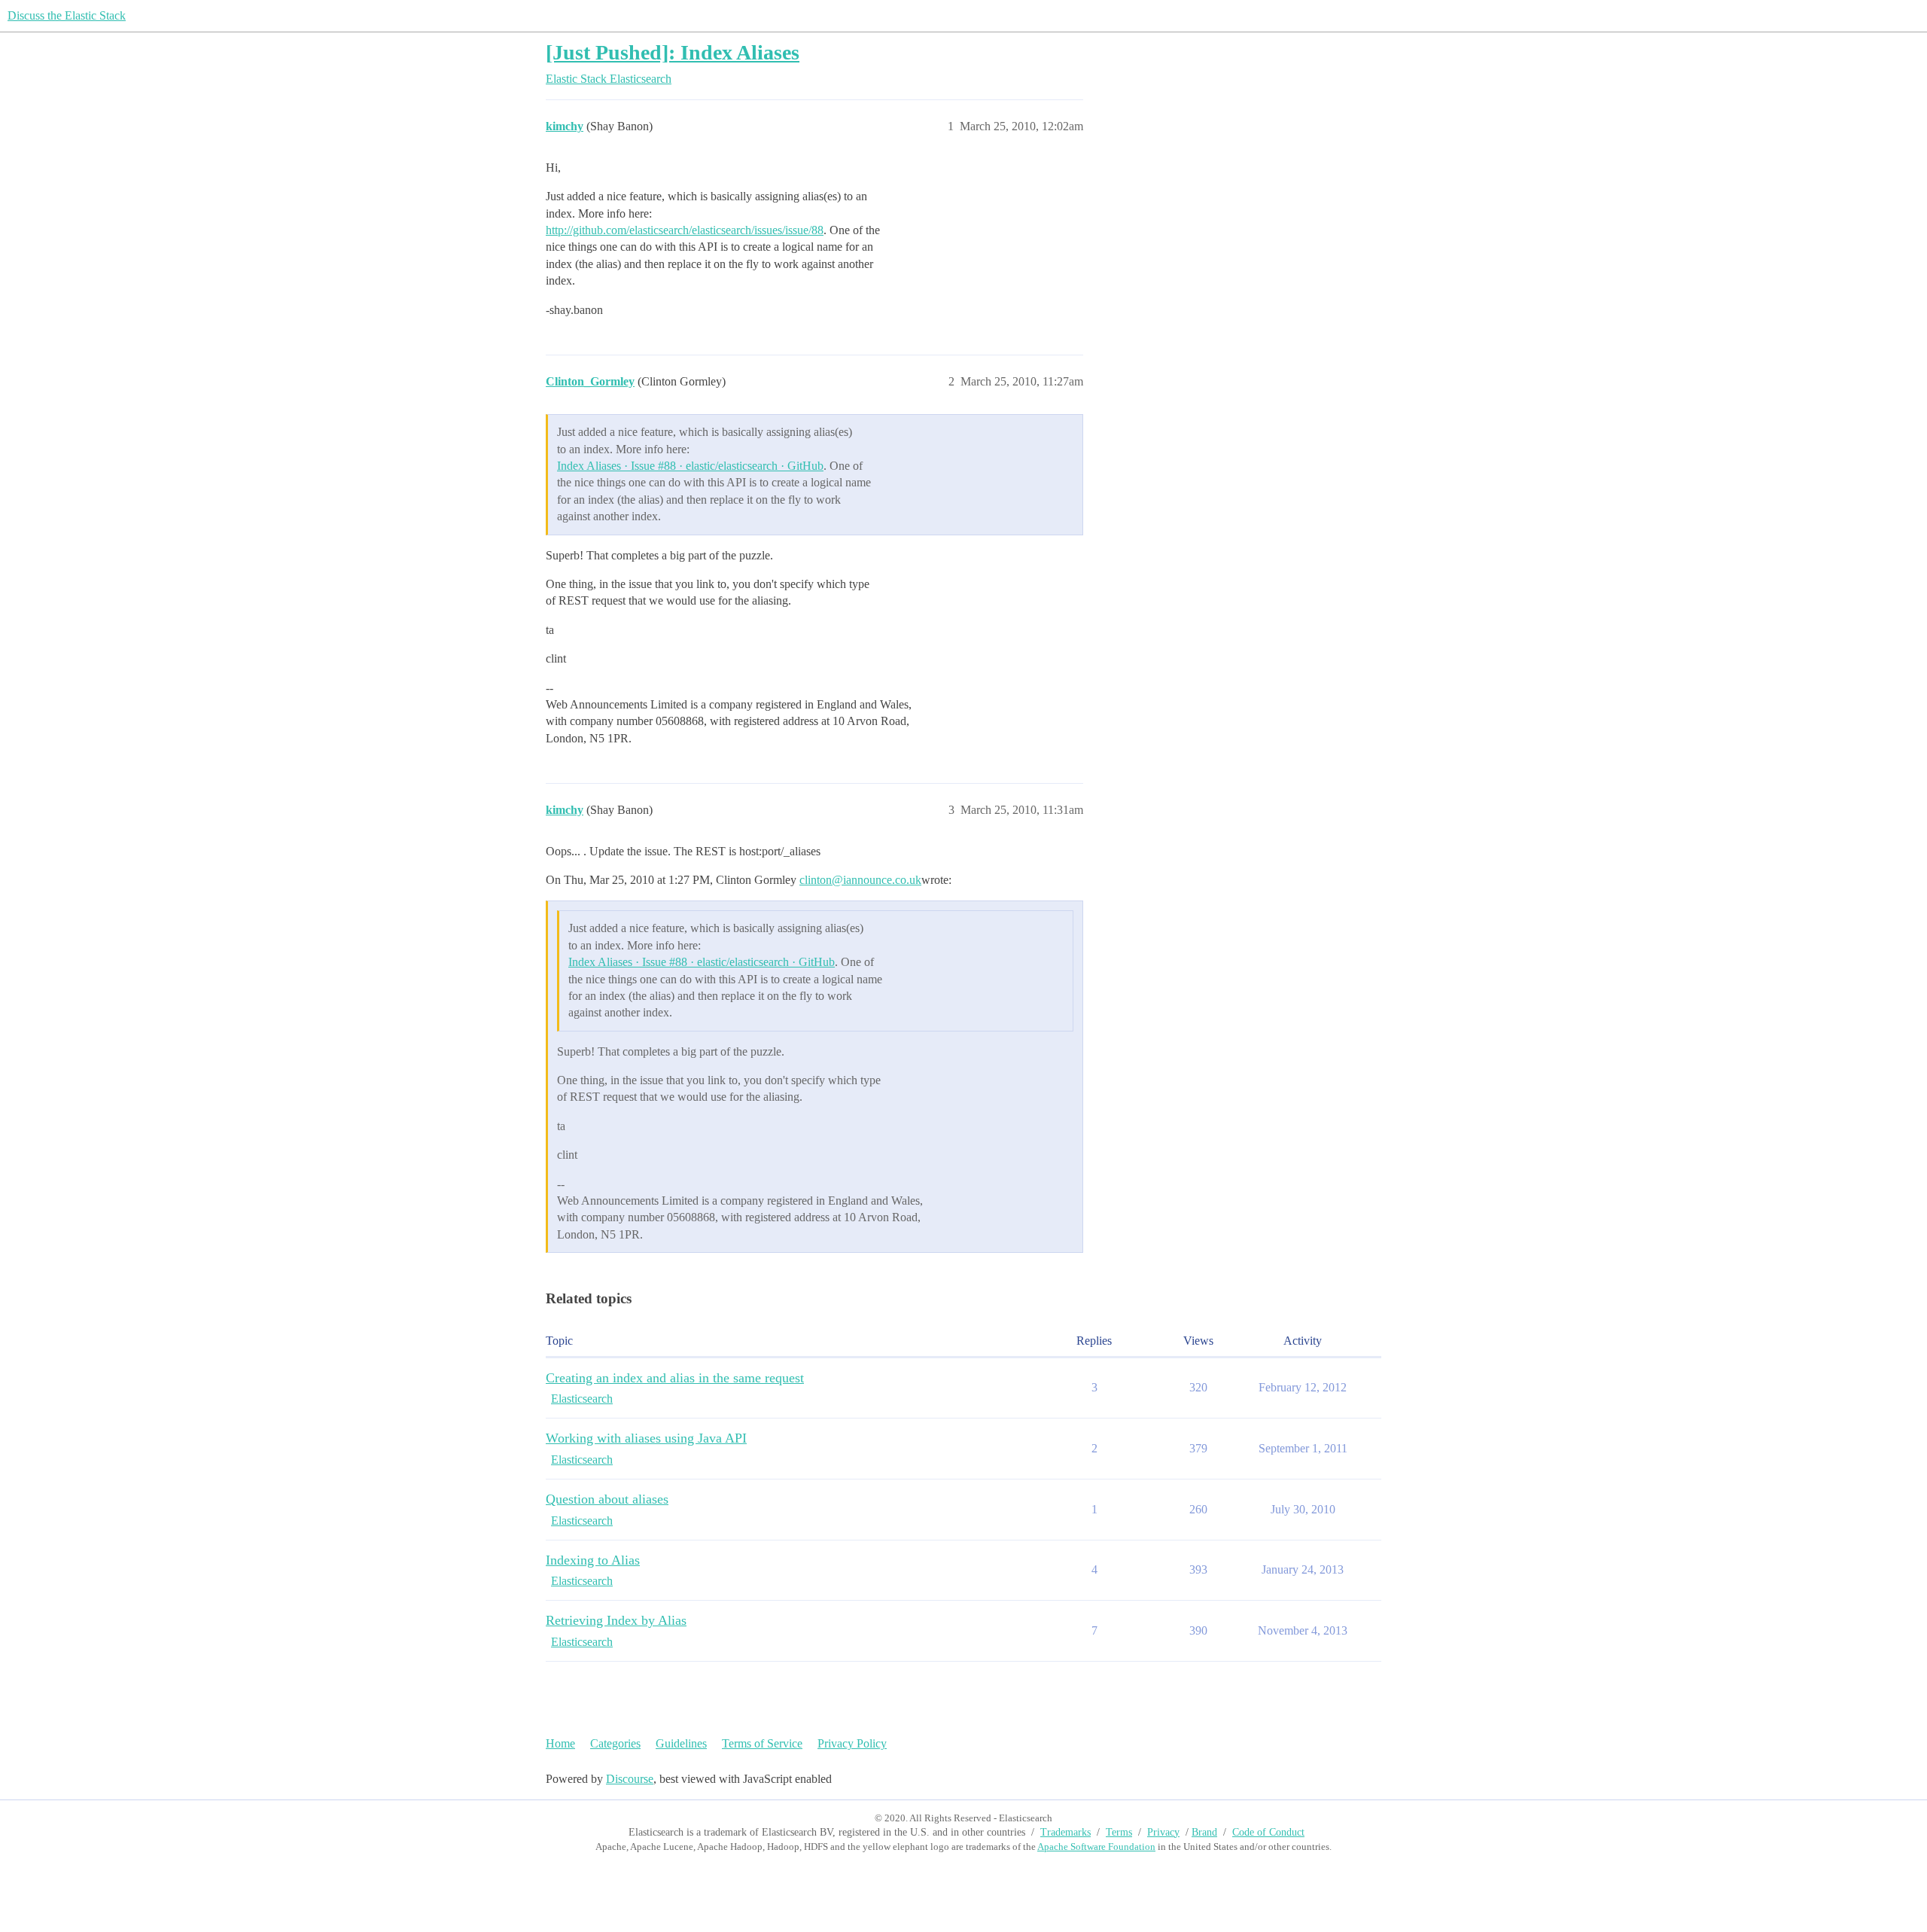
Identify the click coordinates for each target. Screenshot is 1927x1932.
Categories (615, 1743)
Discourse (630, 1779)
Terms (1119, 1832)
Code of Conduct (1268, 1832)
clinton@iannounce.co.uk (860, 880)
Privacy (1163, 1832)
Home (560, 1743)
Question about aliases (607, 1499)
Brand (1204, 1832)
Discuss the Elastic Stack (67, 15)
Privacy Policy (852, 1743)
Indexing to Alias (593, 1560)
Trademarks (1065, 1832)
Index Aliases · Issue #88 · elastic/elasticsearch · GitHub (690, 466)
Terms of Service (762, 1743)
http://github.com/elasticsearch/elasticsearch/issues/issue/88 (685, 230)
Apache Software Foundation (1096, 1847)
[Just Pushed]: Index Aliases (673, 52)
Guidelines (681, 1743)
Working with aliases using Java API (646, 1438)
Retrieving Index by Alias (616, 1620)
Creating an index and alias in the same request (675, 1378)
